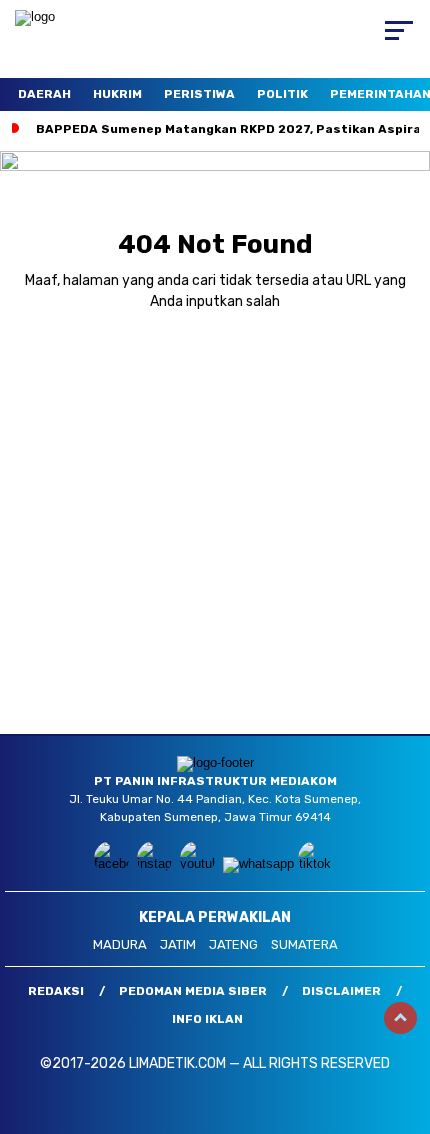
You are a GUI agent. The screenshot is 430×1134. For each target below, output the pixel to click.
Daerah (44, 94)
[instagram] (156, 863)
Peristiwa (199, 94)
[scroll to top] (400, 1018)
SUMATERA (304, 944)
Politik (282, 94)
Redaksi (56, 991)
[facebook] (113, 863)
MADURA (120, 944)
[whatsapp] (258, 863)
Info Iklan (207, 1019)
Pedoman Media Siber (193, 991)
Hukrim (117, 94)
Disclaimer (341, 991)
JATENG (233, 944)
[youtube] (199, 863)
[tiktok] (317, 863)
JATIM (178, 944)
